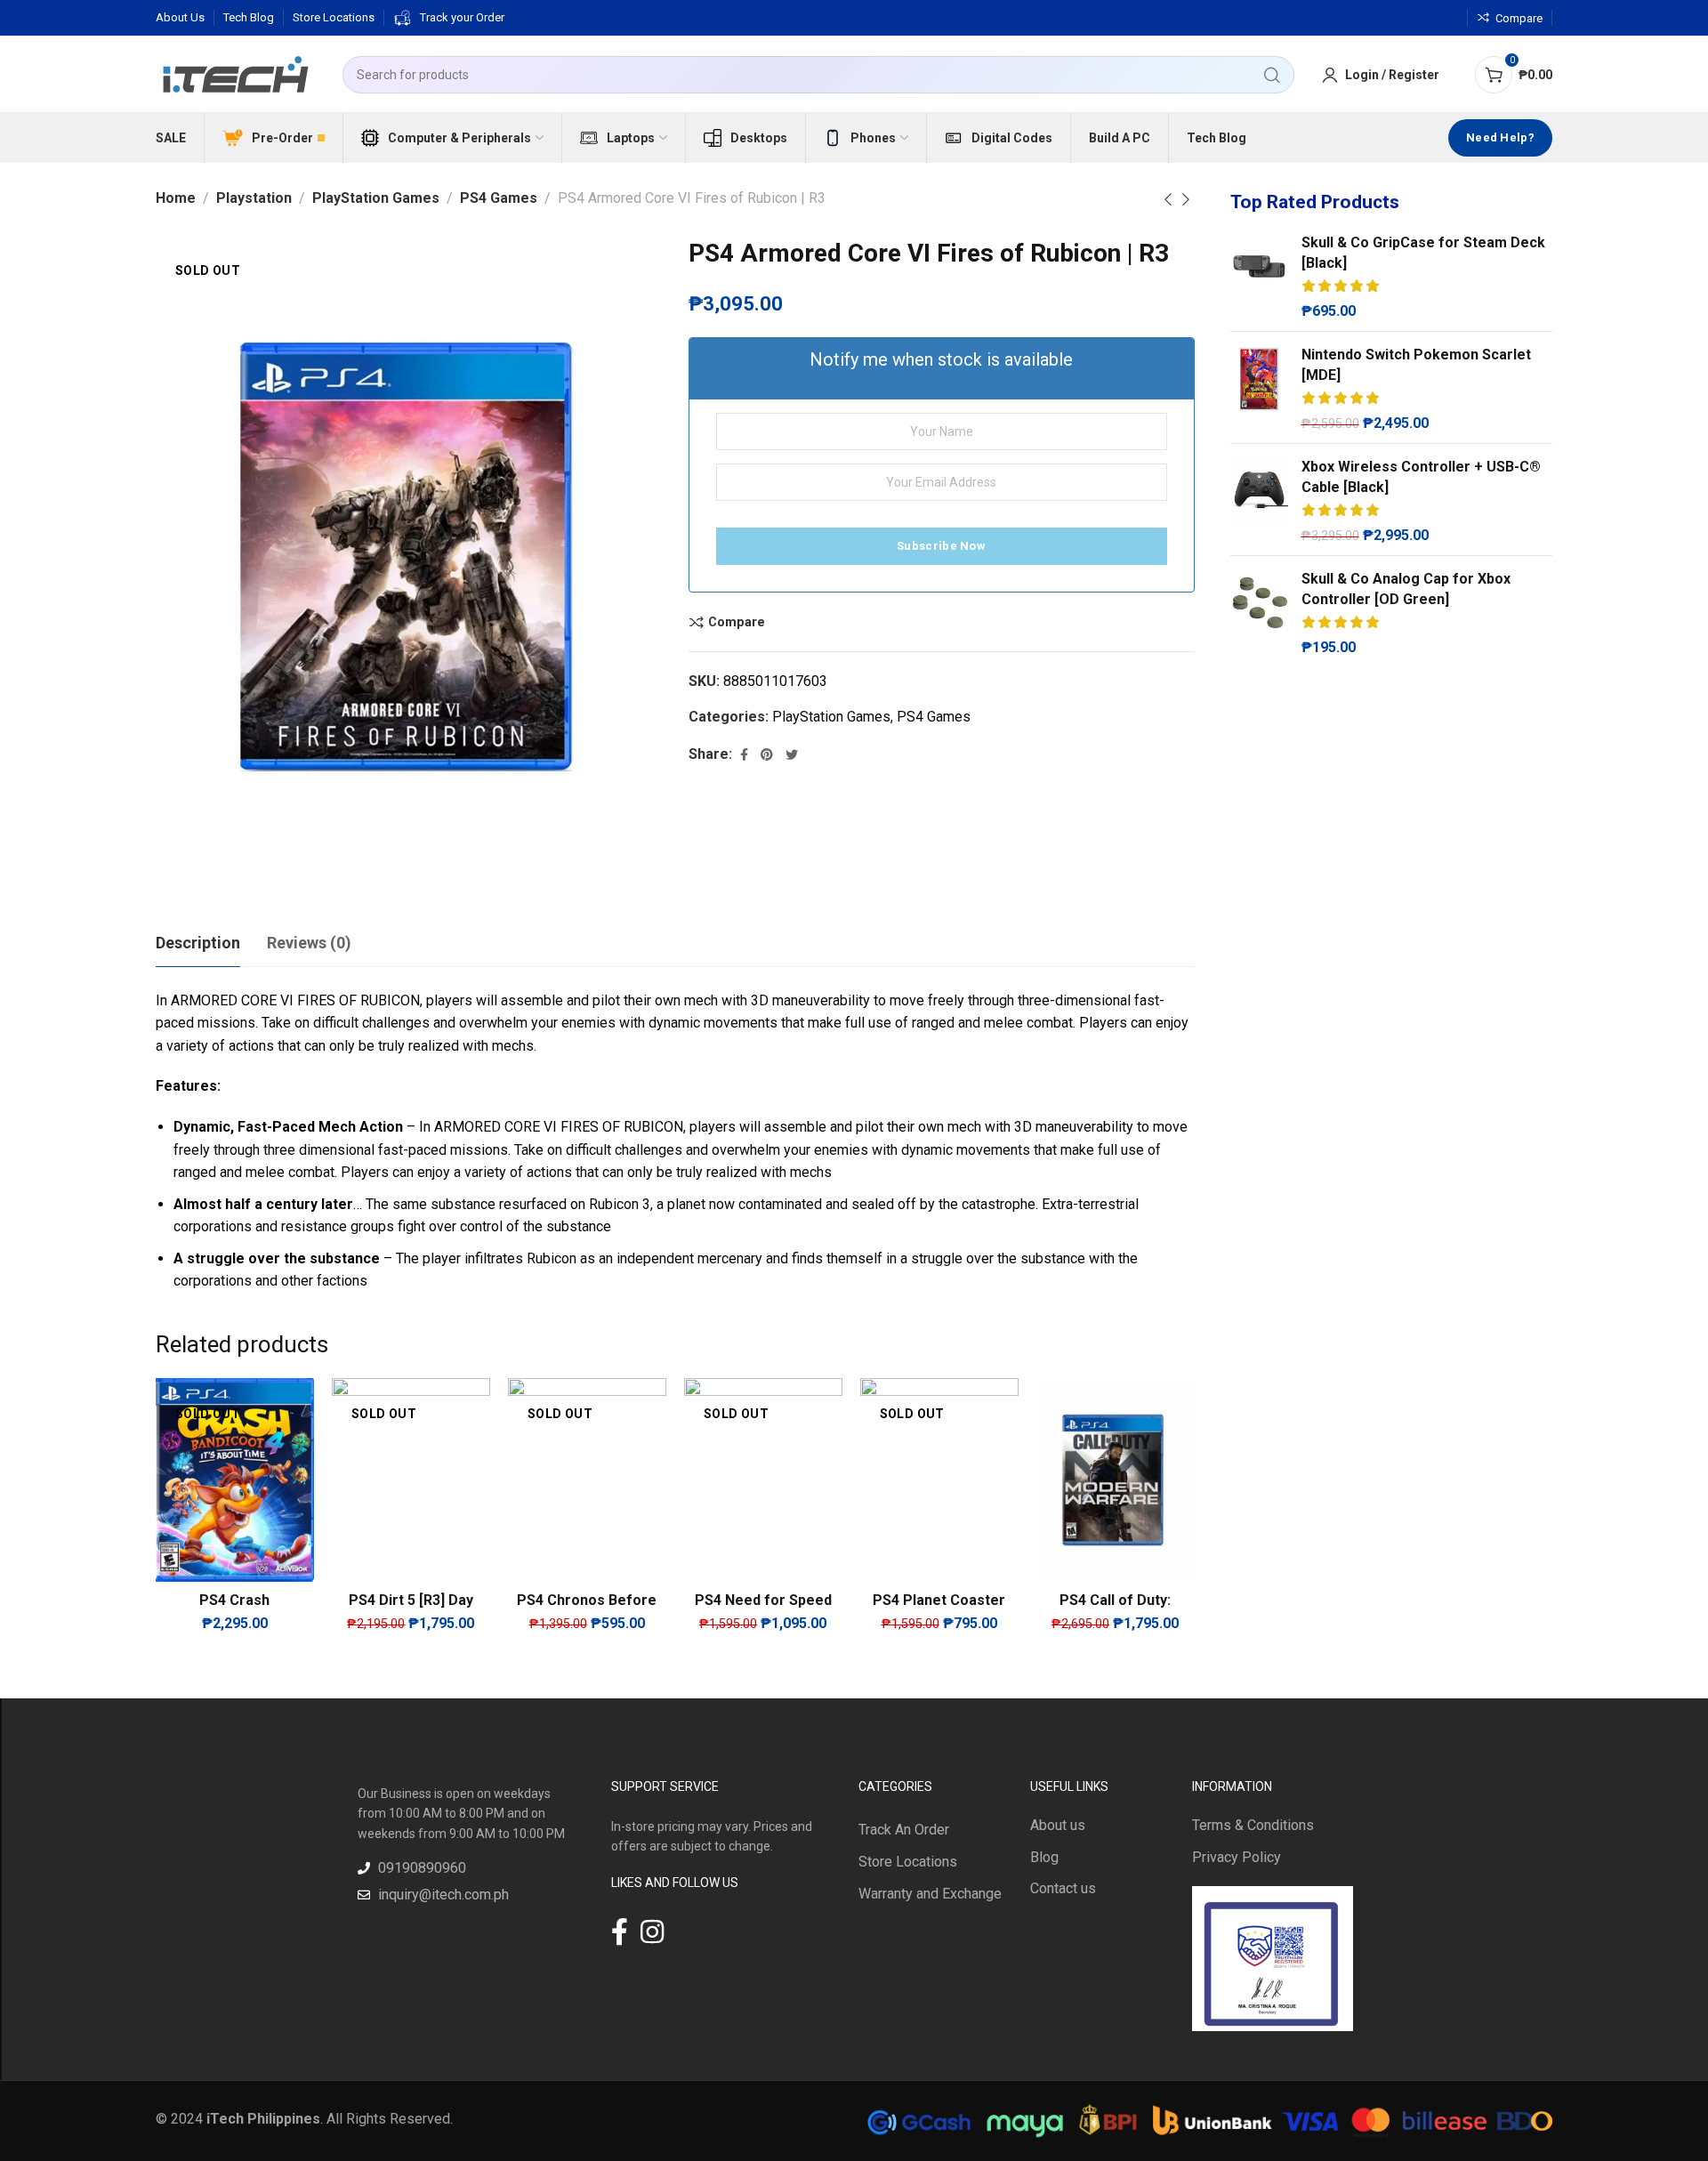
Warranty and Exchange (930, 1894)
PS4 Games (499, 198)
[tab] (198, 943)
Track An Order (904, 1830)
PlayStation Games (376, 198)
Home (176, 198)
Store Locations (908, 1862)
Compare (737, 622)
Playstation (254, 198)
